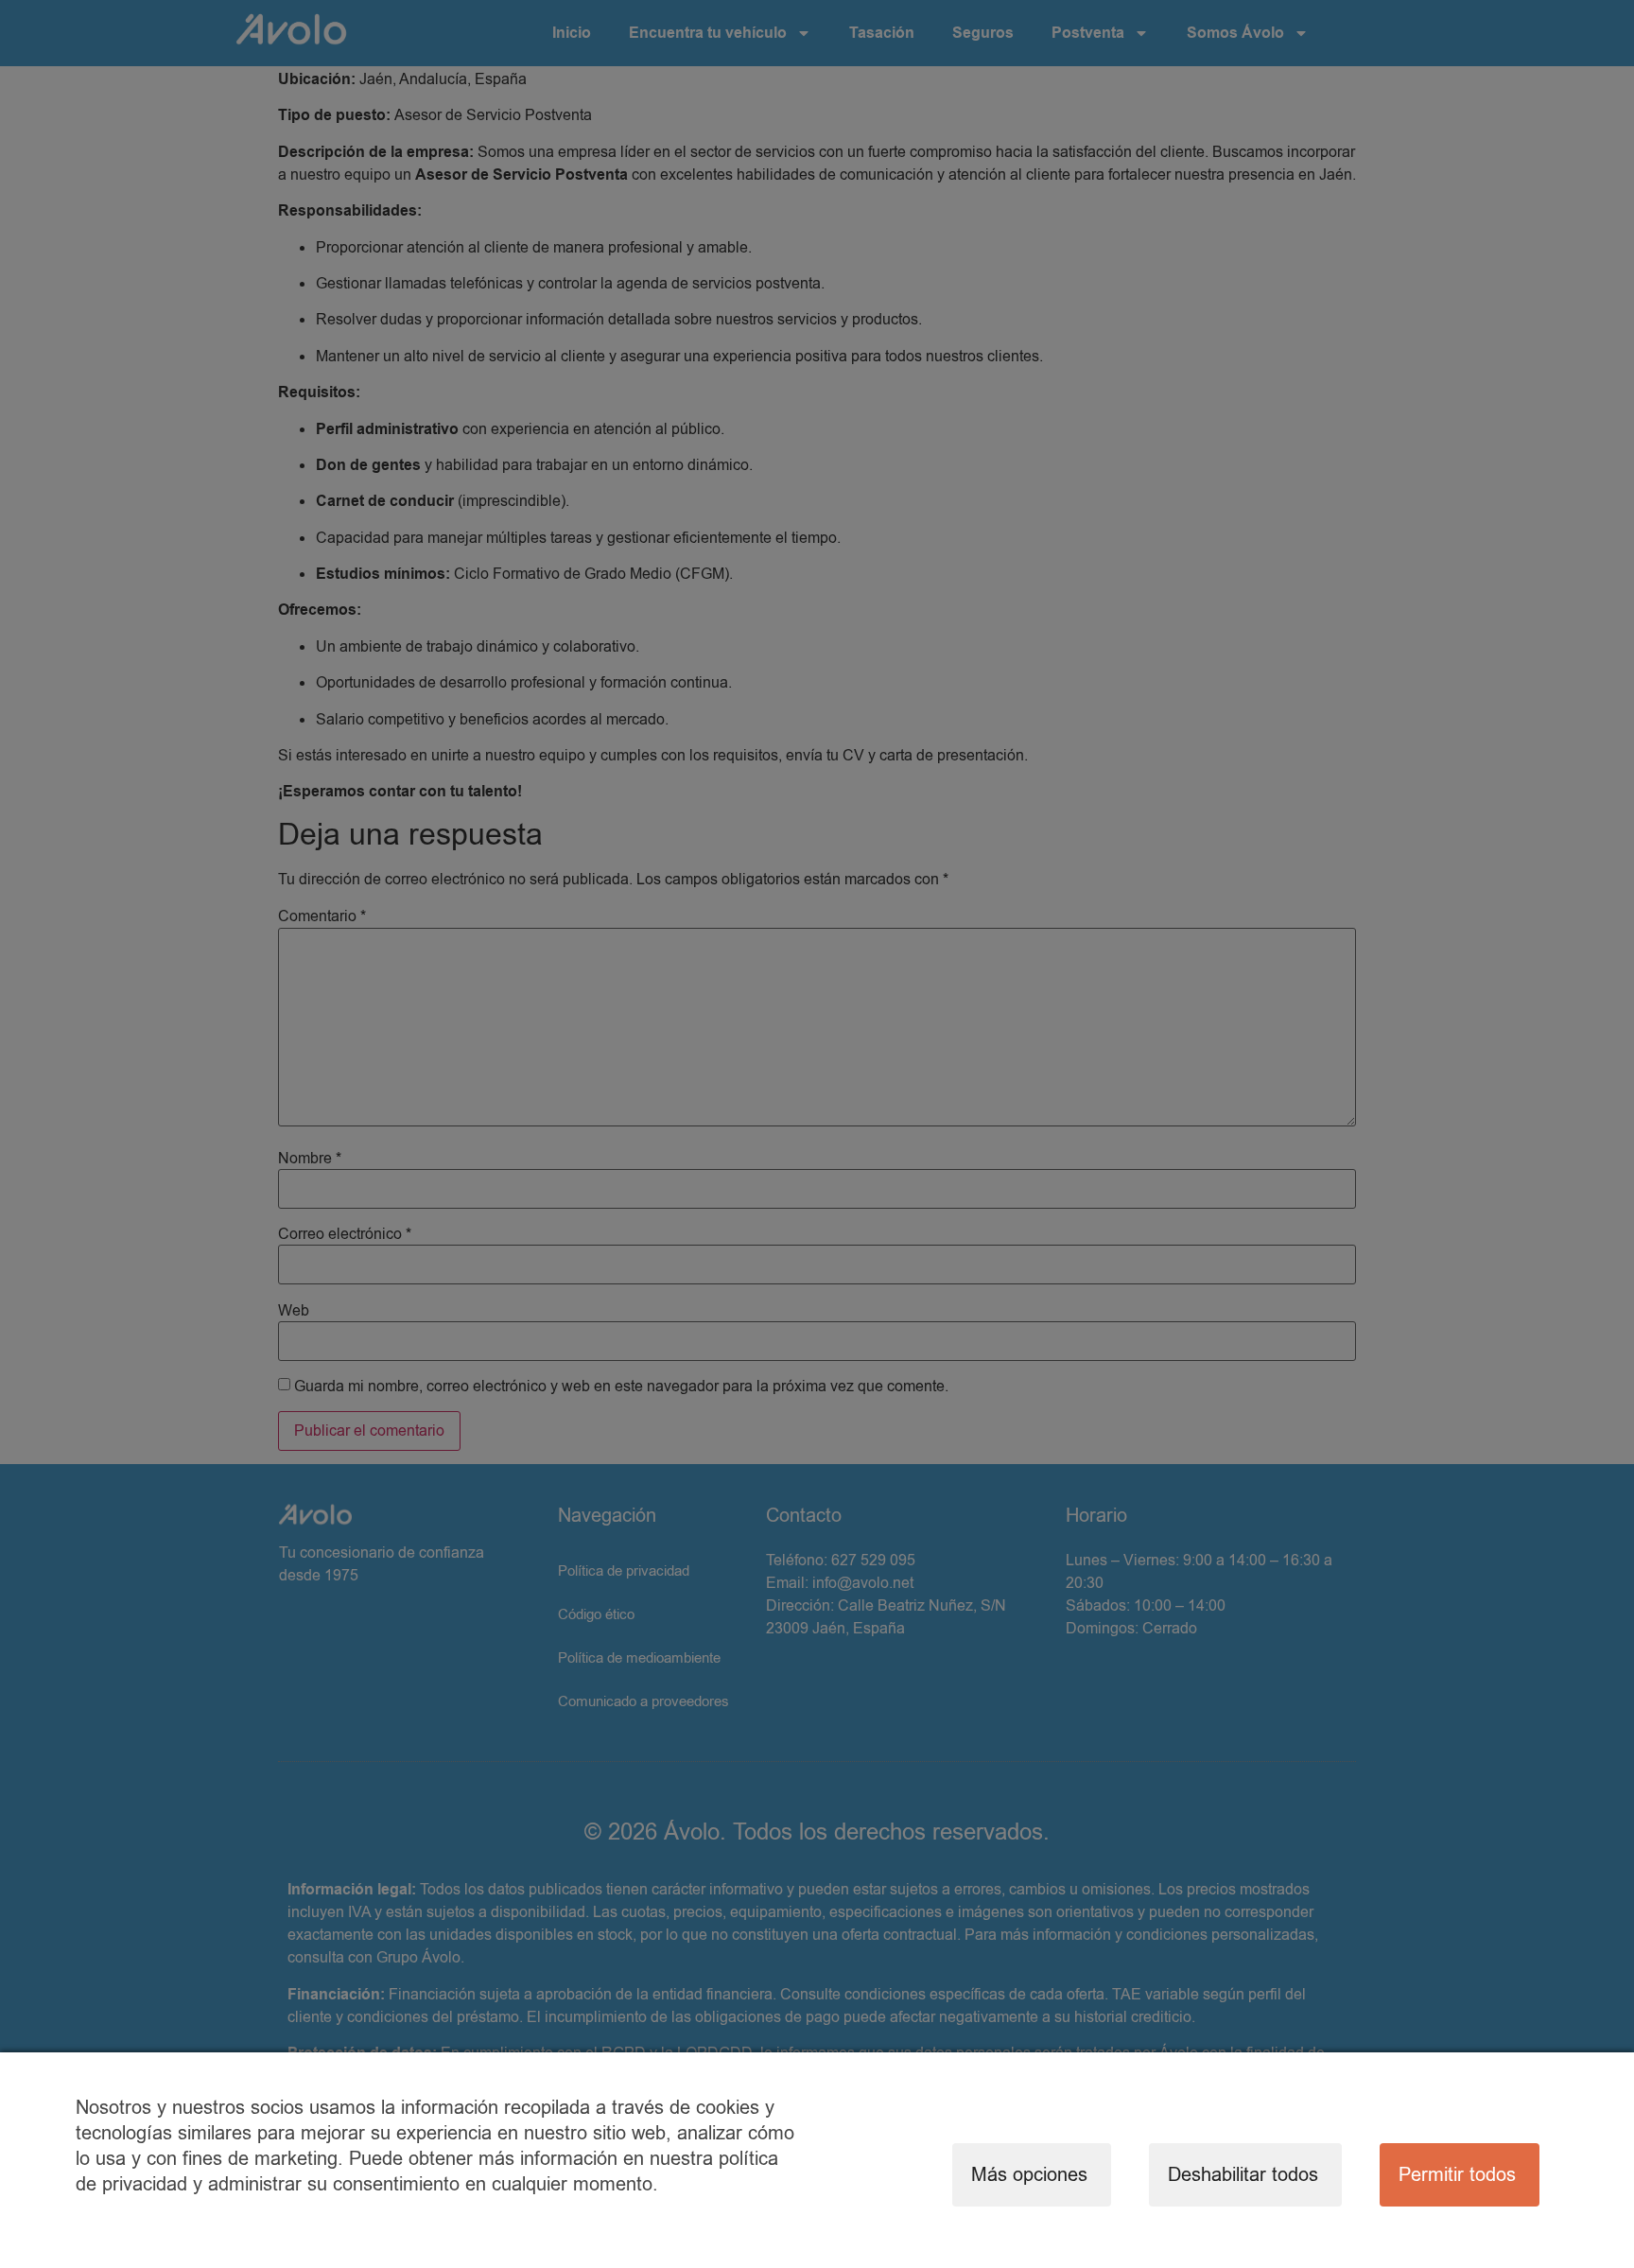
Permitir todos (1457, 2175)
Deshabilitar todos (1243, 2175)
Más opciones (1029, 2175)
